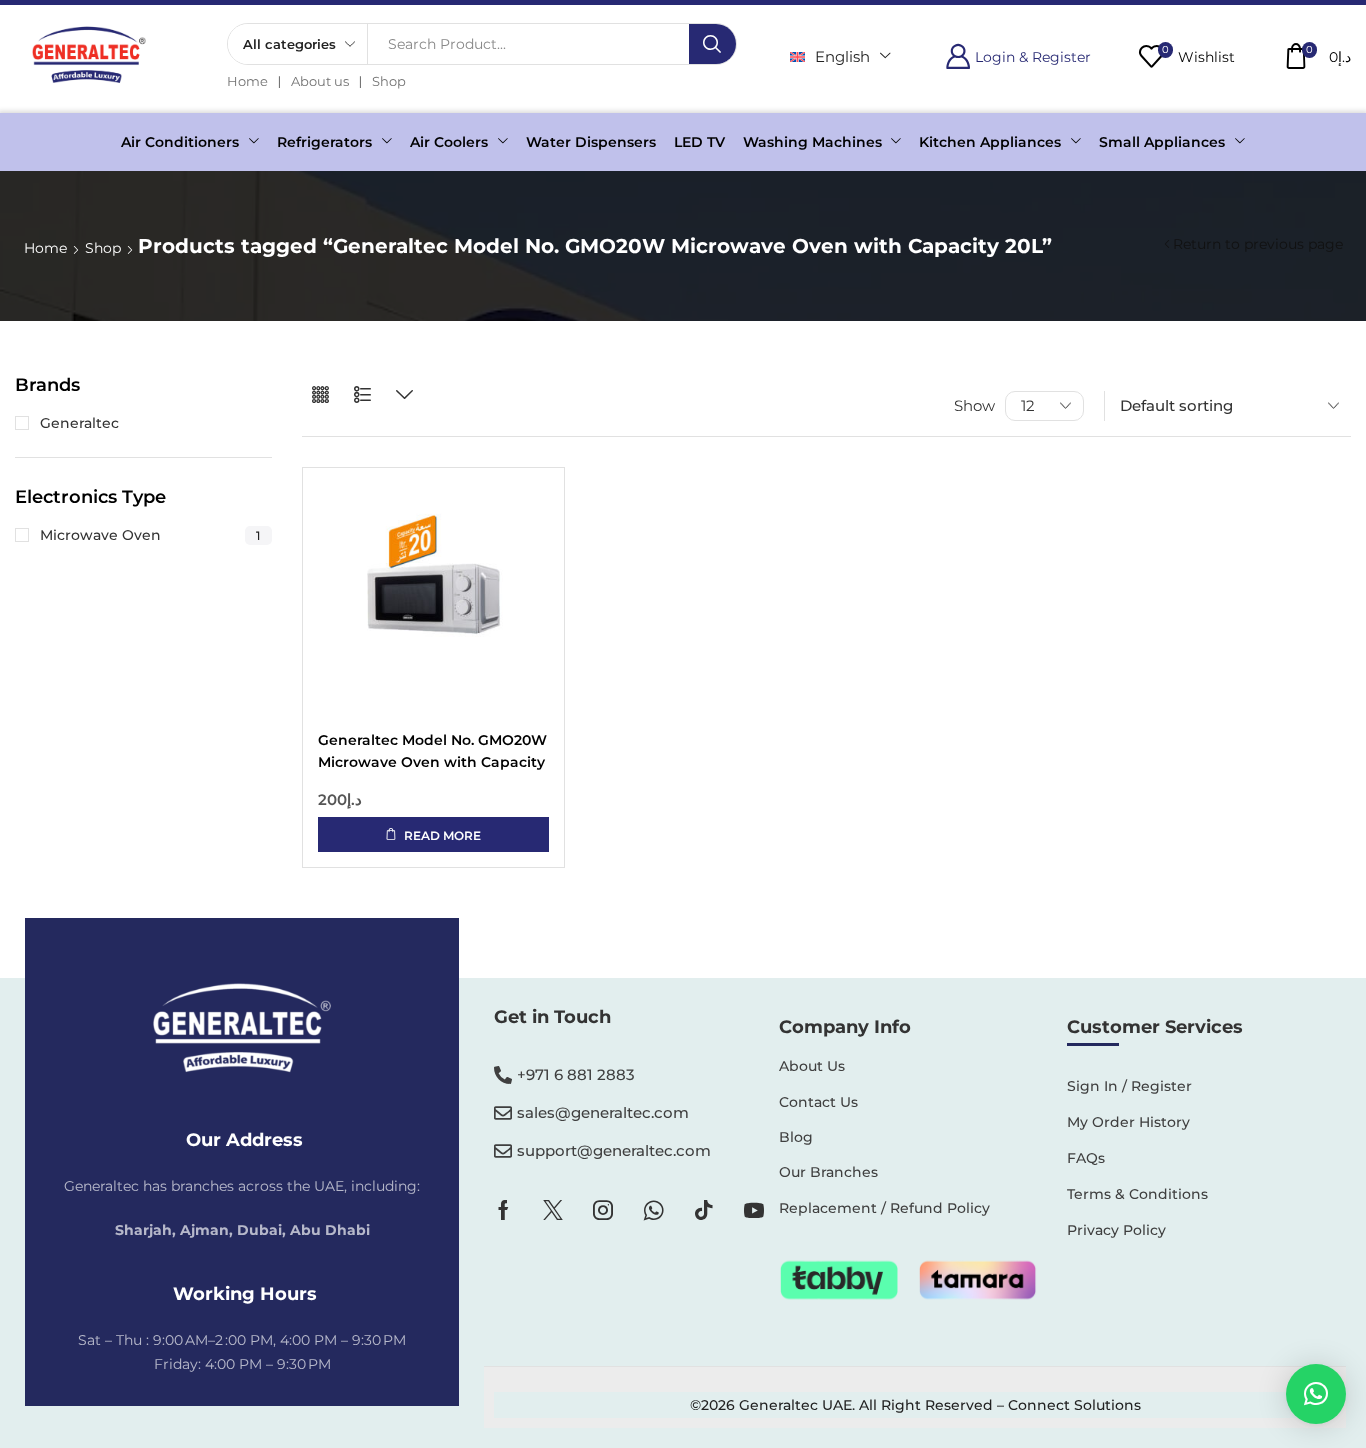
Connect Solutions (1074, 1405)
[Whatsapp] (653, 1210)
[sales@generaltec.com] (503, 1113)
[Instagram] (603, 1210)
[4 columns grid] (320, 395)
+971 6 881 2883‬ (576, 1074)
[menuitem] (840, 56)
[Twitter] (553, 1210)
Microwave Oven (150, 535)
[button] (1018, 56)
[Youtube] (754, 1210)
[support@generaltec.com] (503, 1151)
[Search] (712, 44)
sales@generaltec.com (603, 1112)
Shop (103, 248)
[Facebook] (503, 1210)
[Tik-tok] (704, 1210)
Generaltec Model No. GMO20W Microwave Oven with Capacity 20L (432, 752)
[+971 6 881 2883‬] (503, 1075)
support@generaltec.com (614, 1150)
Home (45, 248)
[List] (362, 395)
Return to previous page (1258, 244)
